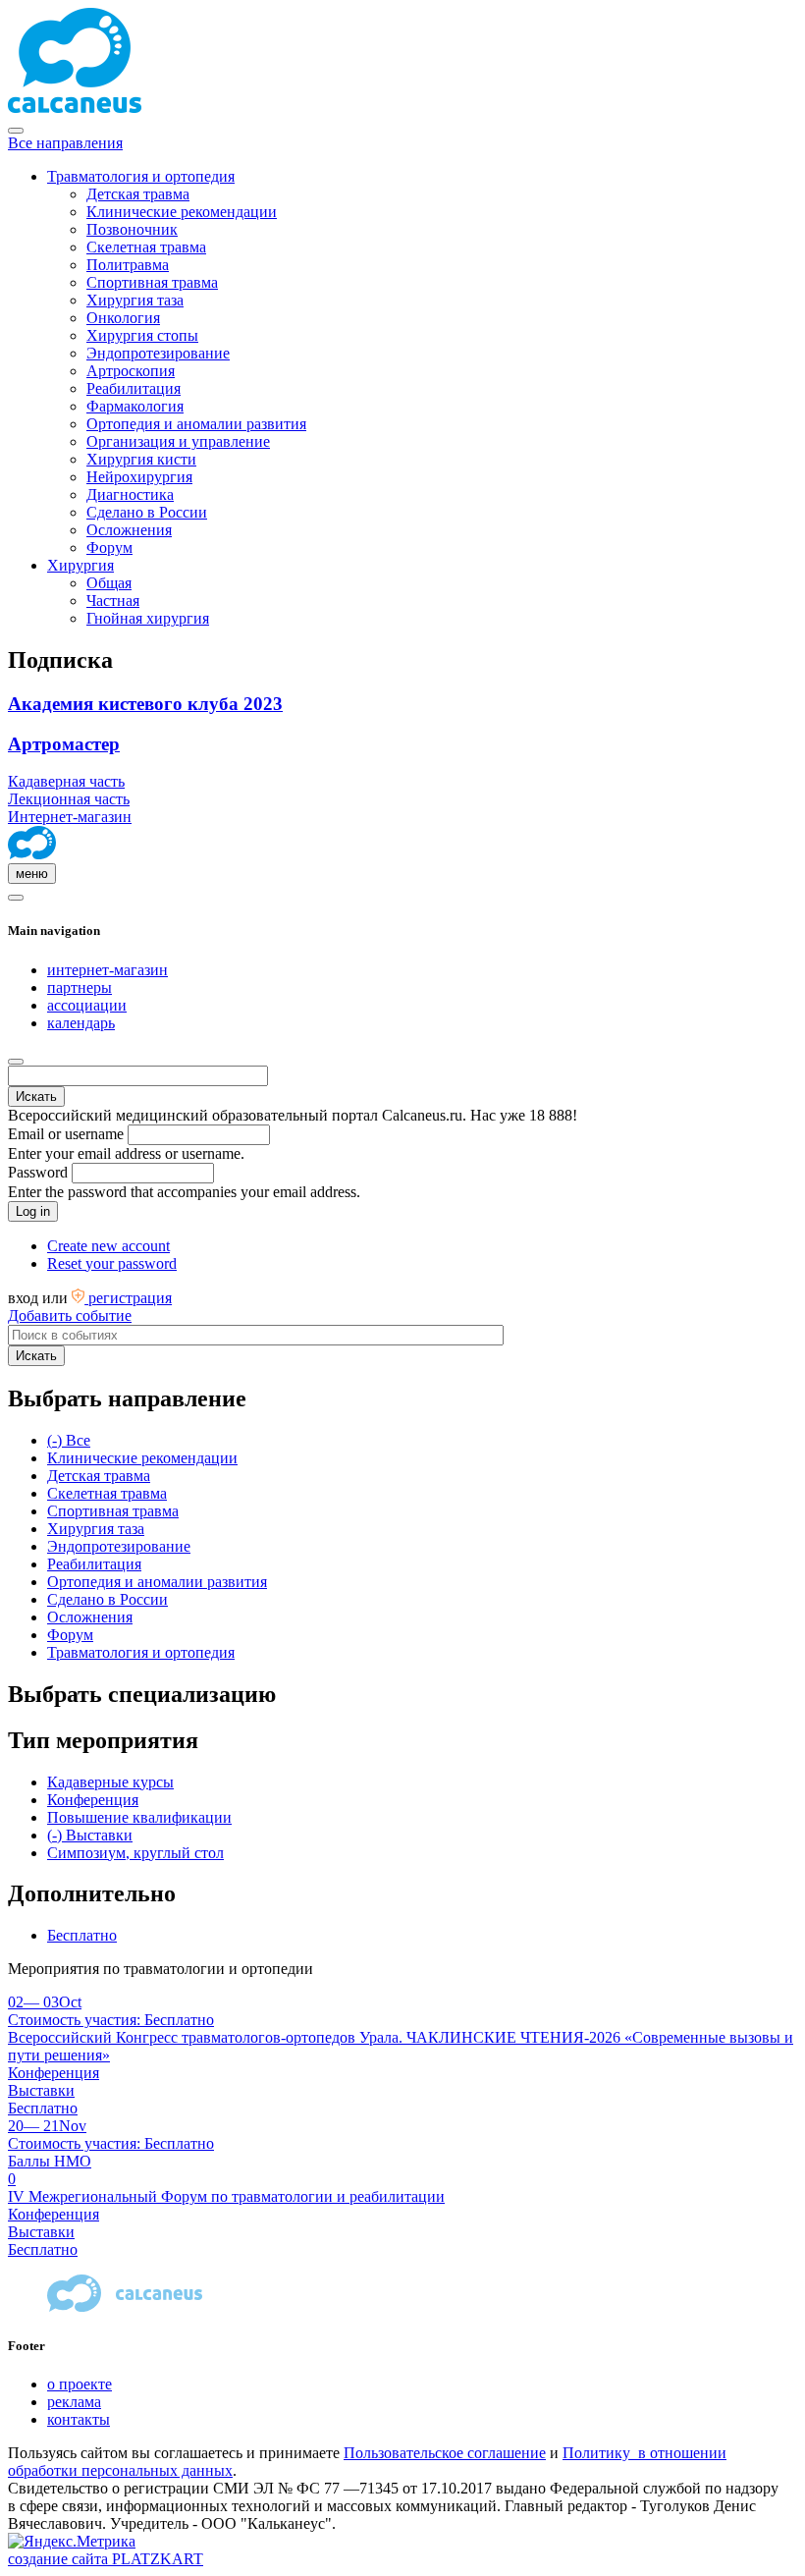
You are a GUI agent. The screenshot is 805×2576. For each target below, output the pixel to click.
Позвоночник (132, 229)
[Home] (32, 854)
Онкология (123, 318)
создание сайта (106, 2559)
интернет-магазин (107, 970)
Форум (109, 548)
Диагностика (130, 494)
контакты (79, 2419)
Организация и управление (178, 441)
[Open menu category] (16, 898)
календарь (81, 1023)
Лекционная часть (69, 799)
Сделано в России (147, 512)
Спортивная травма (152, 282)
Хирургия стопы (142, 335)
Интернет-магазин (70, 817)
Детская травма (138, 194)
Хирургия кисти (141, 459)
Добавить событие (70, 1315)
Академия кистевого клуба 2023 (145, 704)
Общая (109, 583)
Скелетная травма (146, 247)
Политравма (128, 265)
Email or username (66, 1134)
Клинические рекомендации (182, 212)
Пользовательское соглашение (445, 2453)
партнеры (80, 987)
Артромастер (64, 744)
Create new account (108, 1246)
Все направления (65, 143)
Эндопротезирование (158, 353)
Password (38, 1172)
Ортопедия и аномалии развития (196, 424)
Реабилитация (134, 388)
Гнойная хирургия (148, 618)
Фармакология (135, 406)
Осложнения (129, 530)
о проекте (80, 2384)
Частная (113, 601)
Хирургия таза (135, 300)
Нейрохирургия (139, 477)
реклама (74, 2402)
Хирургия (80, 565)
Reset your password (112, 1263)
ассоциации (87, 1005)
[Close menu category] (16, 131)
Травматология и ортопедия (141, 176)
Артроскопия (131, 371)
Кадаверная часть (66, 781)
